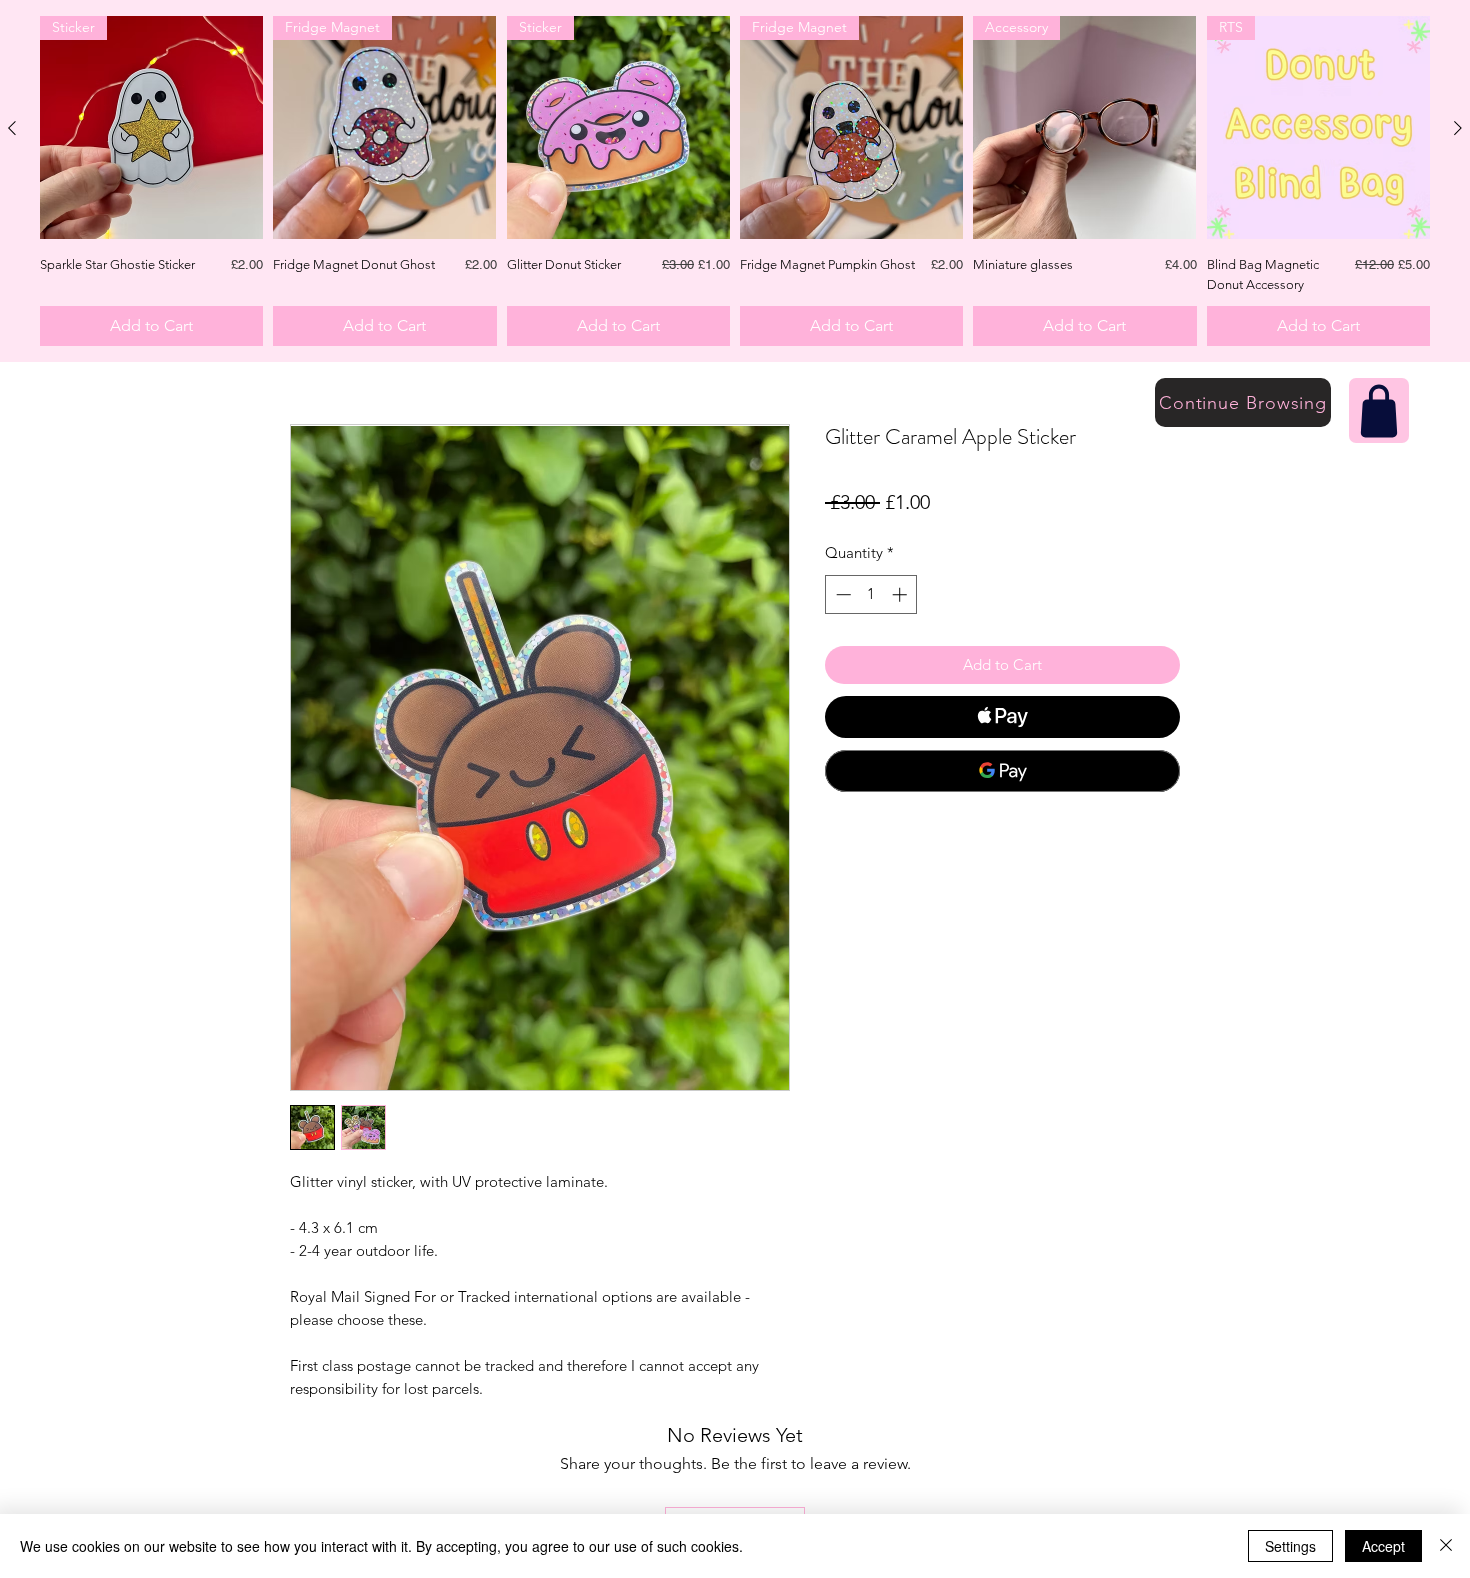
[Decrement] (841, 594)
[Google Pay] (1002, 771)
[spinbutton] (871, 594)
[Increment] (901, 594)
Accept (1383, 1546)
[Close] (1446, 1546)
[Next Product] (1458, 128)
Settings (1290, 1546)
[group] (735, 181)
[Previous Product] (12, 128)
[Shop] (1379, 410)
